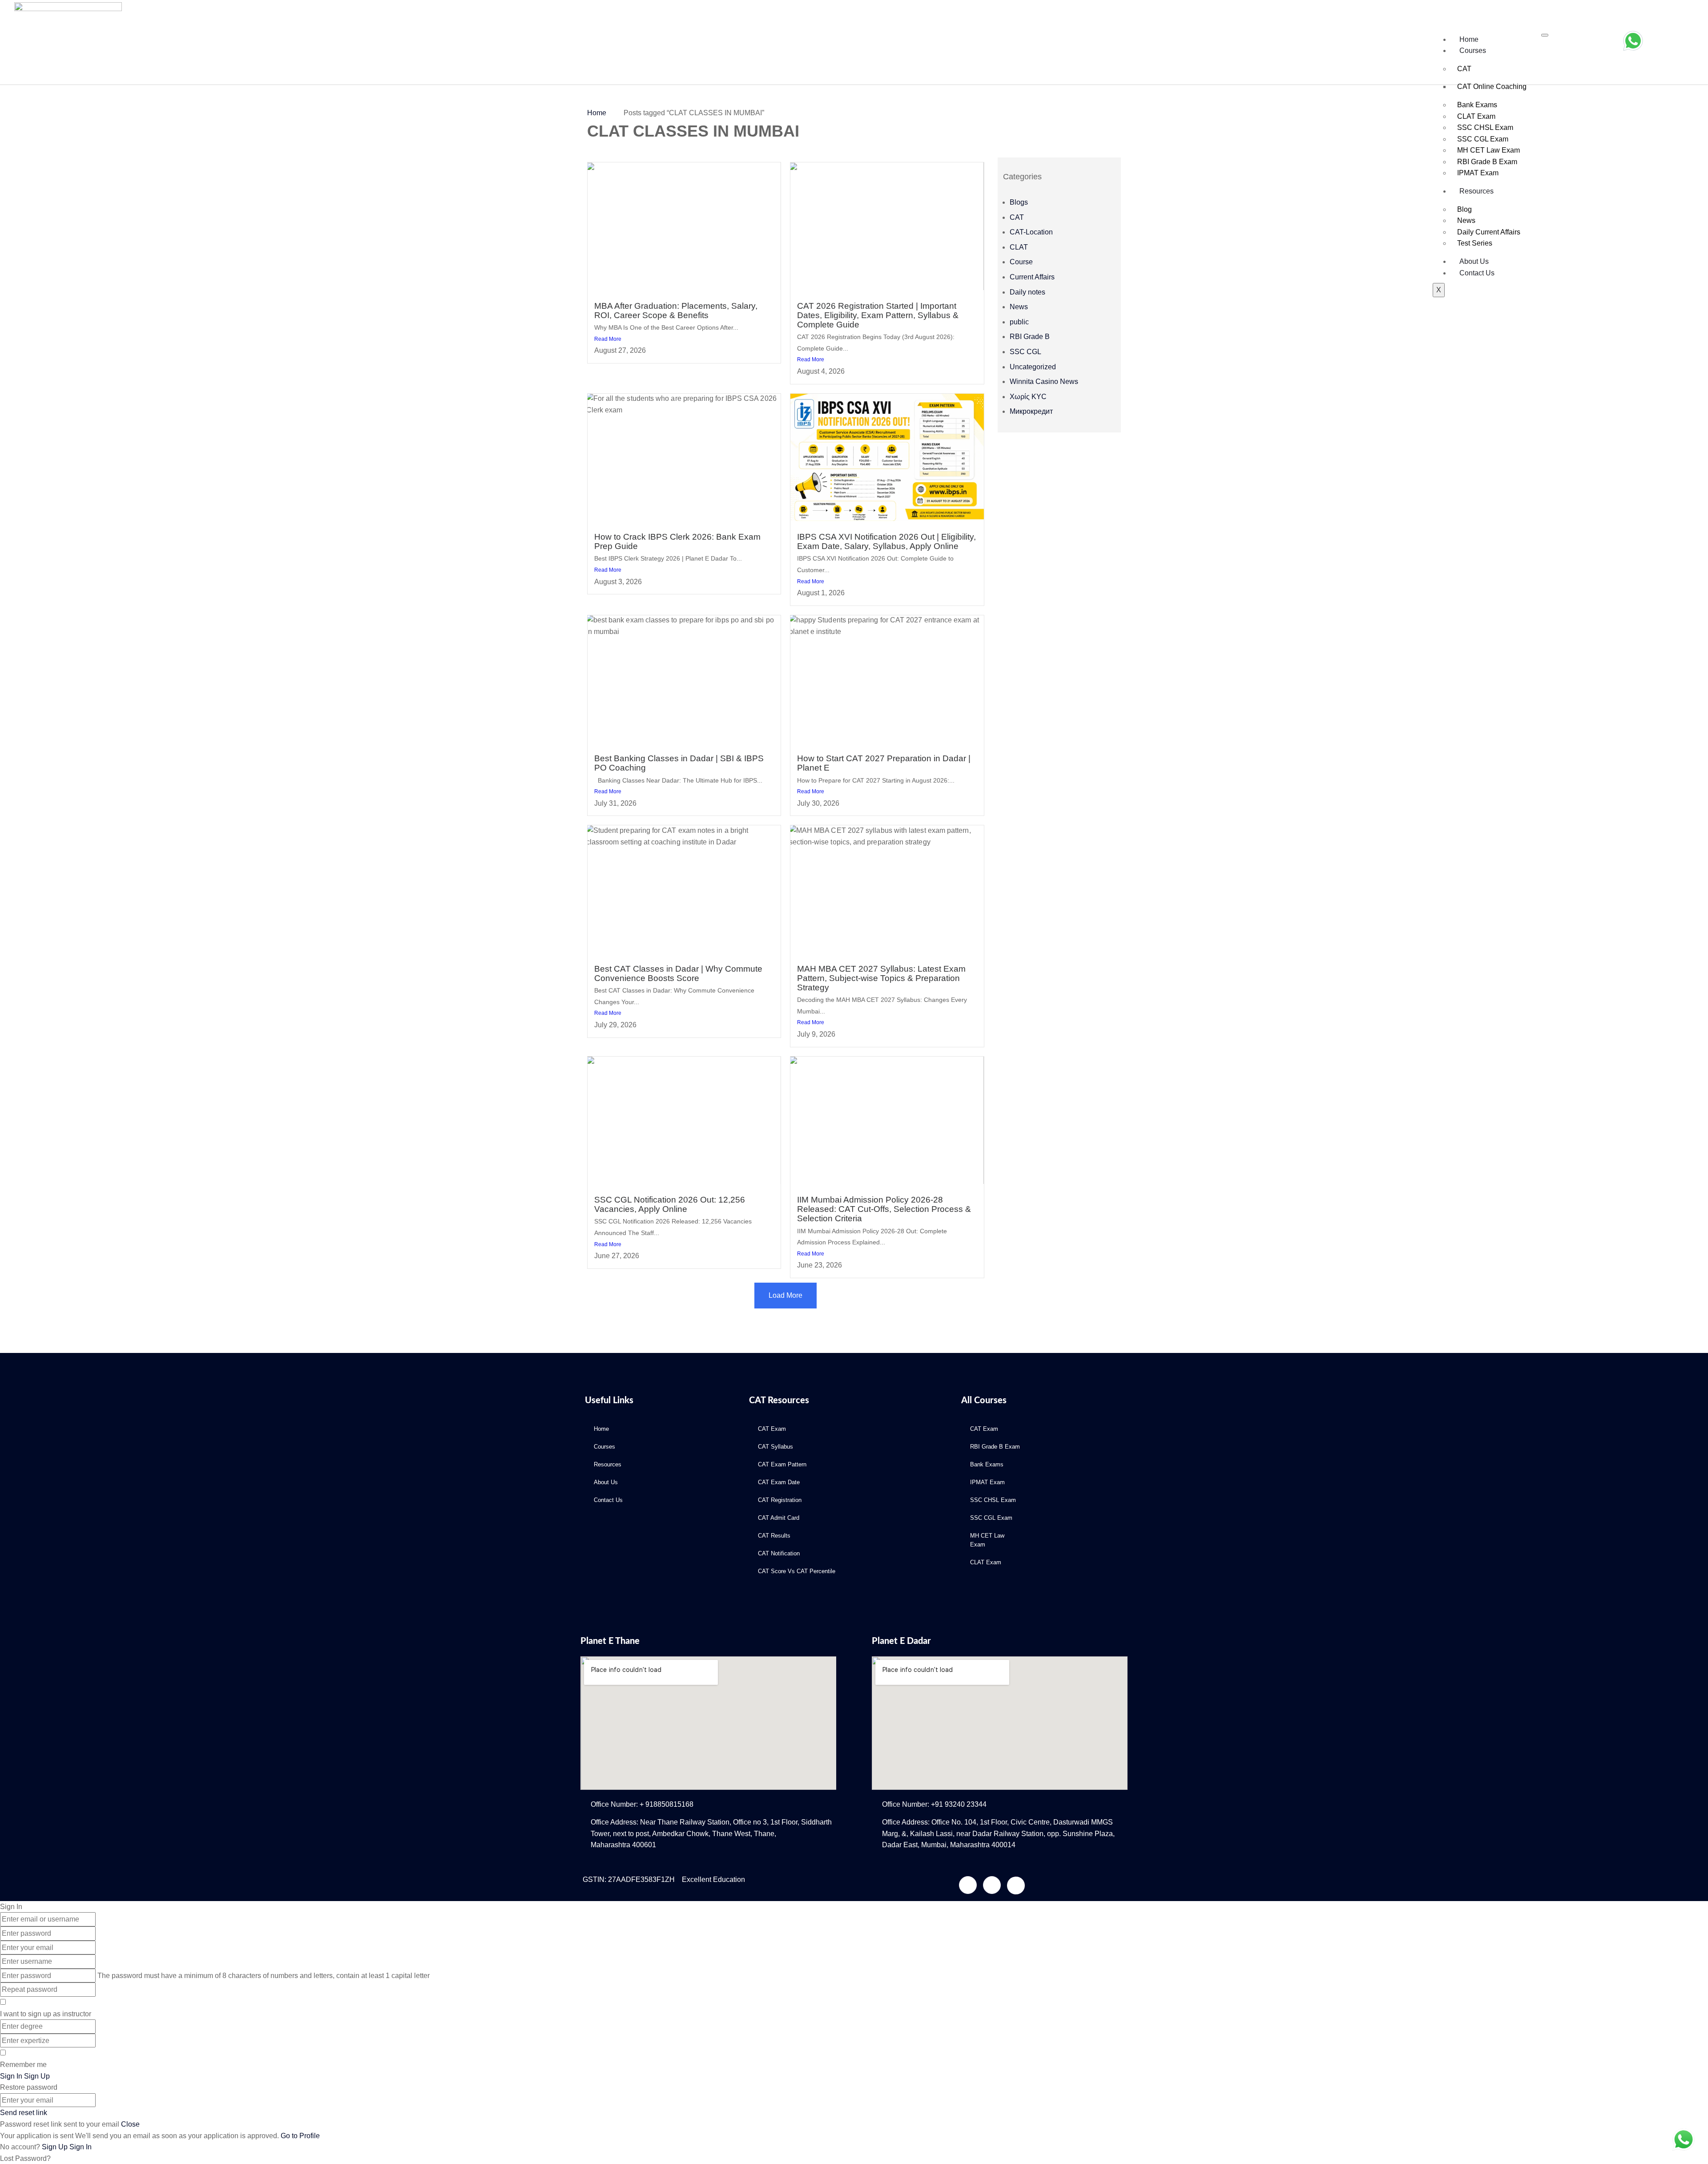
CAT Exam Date (779, 1482)
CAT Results (774, 1536)
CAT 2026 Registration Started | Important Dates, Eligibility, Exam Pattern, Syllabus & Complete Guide (878, 315)
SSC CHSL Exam (1485, 127)
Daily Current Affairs (1489, 232)
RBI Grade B (1030, 337)
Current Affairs (1032, 277)
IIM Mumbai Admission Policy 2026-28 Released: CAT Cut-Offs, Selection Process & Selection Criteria (884, 1209)
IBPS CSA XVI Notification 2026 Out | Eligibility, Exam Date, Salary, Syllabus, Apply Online (886, 541)
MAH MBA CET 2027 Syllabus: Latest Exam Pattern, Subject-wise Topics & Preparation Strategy (881, 978)
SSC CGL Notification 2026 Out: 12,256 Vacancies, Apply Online (670, 1204)
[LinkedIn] (968, 1885)
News (1466, 220)
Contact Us (1477, 273)
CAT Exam (772, 1429)
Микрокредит (1031, 411)
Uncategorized (1033, 367)
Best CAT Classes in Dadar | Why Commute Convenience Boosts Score (678, 973)
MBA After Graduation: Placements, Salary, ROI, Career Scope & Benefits (676, 311)
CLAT (1019, 247)
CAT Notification (779, 1553)
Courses (1473, 50)
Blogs (1019, 202)
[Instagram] (992, 1885)
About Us (1474, 261)
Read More (608, 339)
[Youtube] (1016, 1885)
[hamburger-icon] (1545, 35)
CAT (1464, 69)
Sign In (81, 2147)
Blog (1464, 209)
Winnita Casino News (1044, 382)
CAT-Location (1031, 232)
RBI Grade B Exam (1487, 162)
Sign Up (56, 2147)
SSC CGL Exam (1483, 139)
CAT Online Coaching (1492, 87)
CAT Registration (780, 1500)
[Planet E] (131, 42)
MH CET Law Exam (1488, 150)
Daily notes (1027, 292)
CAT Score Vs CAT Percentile (797, 1571)
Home (1469, 39)
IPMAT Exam (1478, 173)
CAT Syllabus (775, 1447)
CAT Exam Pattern (782, 1464)
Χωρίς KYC (1028, 397)
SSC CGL (1025, 352)
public (1019, 322)
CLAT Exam (1476, 116)
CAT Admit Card (779, 1518)
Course (1021, 262)
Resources (1476, 191)
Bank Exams (1477, 105)
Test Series (1475, 243)
